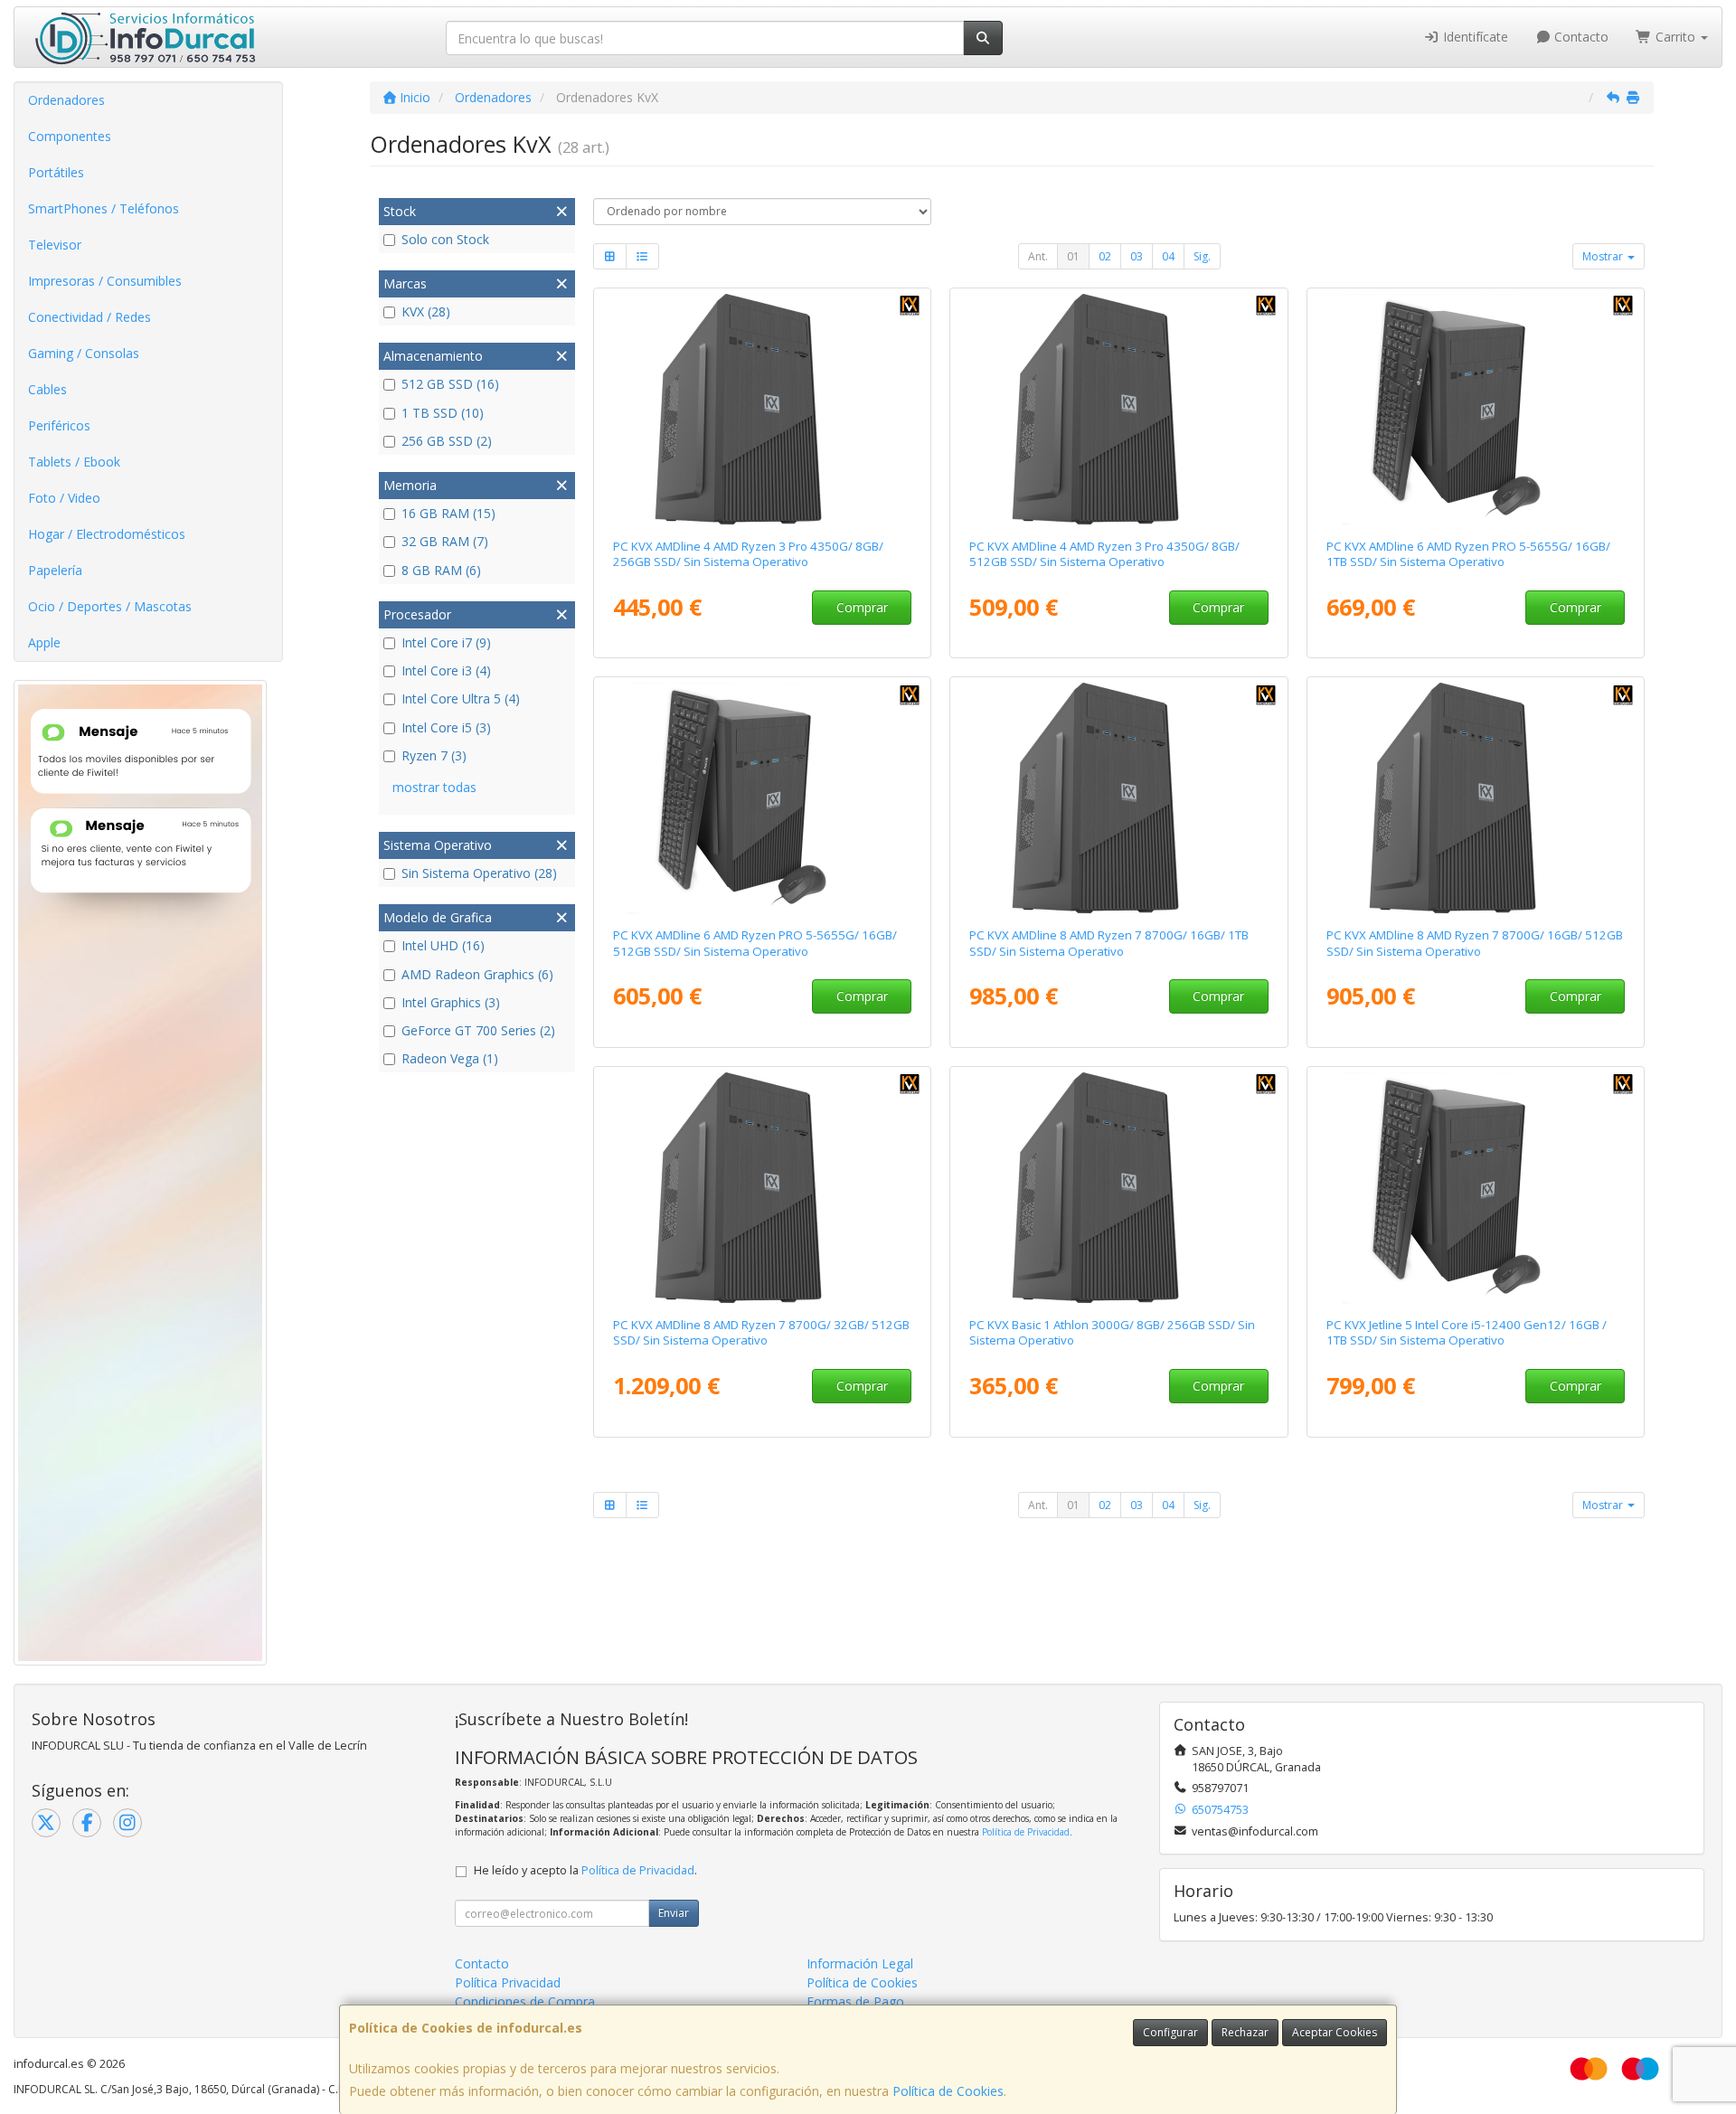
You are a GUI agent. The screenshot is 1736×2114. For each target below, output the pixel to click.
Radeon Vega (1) (450, 1058)
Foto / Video (64, 498)
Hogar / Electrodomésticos (107, 534)
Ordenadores (66, 100)
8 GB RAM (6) (441, 570)
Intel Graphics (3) (451, 1002)
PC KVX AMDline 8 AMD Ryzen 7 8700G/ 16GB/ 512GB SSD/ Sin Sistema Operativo (1475, 943)
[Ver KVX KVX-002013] (1476, 410)
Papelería (55, 570)
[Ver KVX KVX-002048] (762, 410)
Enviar (674, 1913)
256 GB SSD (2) (447, 441)
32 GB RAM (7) (445, 541)
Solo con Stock (445, 239)
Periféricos (59, 425)
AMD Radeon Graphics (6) (477, 974)
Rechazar (1245, 2032)
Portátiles (56, 172)
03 (1137, 256)
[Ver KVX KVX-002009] (1476, 1188)
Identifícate (1474, 37)
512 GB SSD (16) (450, 384)
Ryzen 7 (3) (434, 755)
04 (1168, 256)
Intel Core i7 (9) (446, 642)
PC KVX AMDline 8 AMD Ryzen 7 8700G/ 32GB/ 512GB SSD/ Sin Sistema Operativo (761, 1332)
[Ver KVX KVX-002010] (762, 798)
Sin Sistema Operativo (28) (479, 873)
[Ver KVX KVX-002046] (1119, 410)
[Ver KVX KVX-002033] (1476, 798)
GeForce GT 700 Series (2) (478, 1030)
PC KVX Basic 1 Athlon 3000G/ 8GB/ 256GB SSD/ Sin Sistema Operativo (1112, 1332)
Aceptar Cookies (1335, 2032)
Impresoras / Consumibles (105, 281)
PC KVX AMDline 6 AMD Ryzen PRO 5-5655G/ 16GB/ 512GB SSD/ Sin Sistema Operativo (755, 943)
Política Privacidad (508, 1982)
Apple (44, 642)
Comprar (862, 607)
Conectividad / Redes (90, 317)
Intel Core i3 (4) (446, 670)
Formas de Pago (855, 2001)
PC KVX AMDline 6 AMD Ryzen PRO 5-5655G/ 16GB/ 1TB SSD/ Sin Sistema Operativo (1468, 554)
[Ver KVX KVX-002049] (1119, 1188)
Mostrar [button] (1604, 256)
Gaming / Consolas (84, 353)
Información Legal (860, 1963)
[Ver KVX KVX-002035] (762, 1188)
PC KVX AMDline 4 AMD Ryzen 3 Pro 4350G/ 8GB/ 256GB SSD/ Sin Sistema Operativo (748, 554)
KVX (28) (426, 311)
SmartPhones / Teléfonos (104, 208)
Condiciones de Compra (525, 2001)
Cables (47, 389)
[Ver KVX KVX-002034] (1119, 798)
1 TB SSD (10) (443, 413)
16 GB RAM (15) (448, 513)
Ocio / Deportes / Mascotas (110, 606)
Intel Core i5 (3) (446, 727)
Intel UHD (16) (443, 945)
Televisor (55, 245)
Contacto (1580, 37)
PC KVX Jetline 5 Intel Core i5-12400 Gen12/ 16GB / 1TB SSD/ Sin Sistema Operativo (1467, 1332)
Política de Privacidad (1026, 1832)
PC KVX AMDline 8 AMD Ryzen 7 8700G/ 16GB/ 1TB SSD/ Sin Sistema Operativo (1109, 943)
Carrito (1675, 37)
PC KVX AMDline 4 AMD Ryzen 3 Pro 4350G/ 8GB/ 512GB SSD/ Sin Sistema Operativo (1104, 554)
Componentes (70, 136)
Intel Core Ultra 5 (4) (461, 698)
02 (1105, 256)
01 (1073, 256)
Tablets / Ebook (74, 462)
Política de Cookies (948, 2091)
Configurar (1170, 2032)
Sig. (1202, 256)
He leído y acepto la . (585, 1870)
